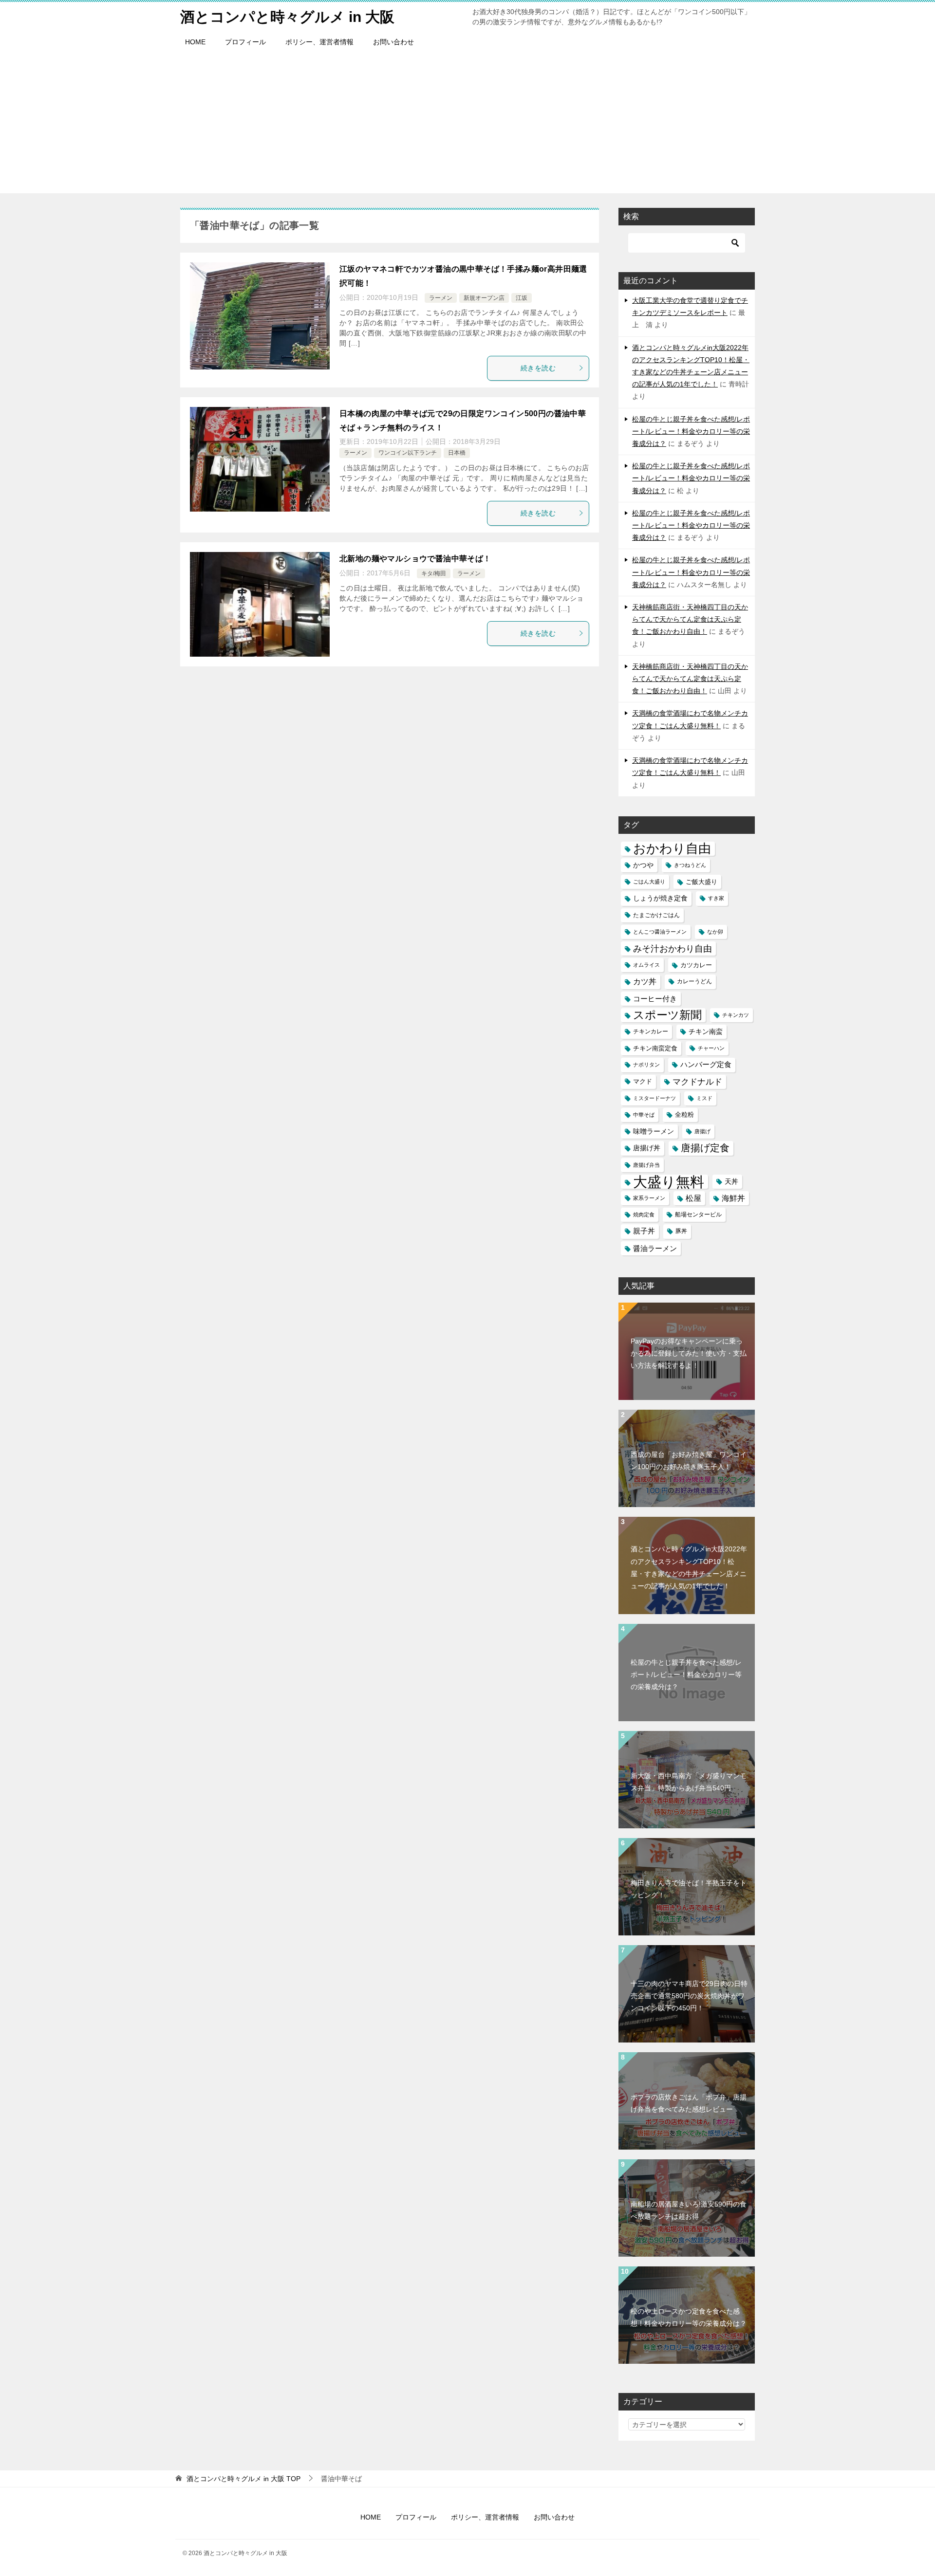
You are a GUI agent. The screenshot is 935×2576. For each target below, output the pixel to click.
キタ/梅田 (434, 573)
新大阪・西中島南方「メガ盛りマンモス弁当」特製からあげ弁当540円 (689, 1782)
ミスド (704, 1098)
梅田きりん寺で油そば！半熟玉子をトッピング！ (689, 1889)
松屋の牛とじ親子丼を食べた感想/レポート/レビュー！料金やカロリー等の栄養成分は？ (691, 431)
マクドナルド (697, 1082)
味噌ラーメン (654, 1131)
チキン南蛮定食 (655, 1048)
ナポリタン (646, 1065)
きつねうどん (690, 865)
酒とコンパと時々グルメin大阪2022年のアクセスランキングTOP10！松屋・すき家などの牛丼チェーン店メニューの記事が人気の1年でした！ (689, 1567)
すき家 (716, 898)
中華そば (644, 1115)
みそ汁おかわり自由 (673, 948)
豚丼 (681, 1231)
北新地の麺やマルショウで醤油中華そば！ (415, 559)
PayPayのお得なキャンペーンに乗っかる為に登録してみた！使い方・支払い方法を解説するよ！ (689, 1353)
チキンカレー (651, 1031)
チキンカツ (736, 1015)
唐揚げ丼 (647, 1148)
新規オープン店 (484, 298)
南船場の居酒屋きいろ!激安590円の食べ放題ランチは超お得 (689, 2210)
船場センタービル (698, 1214)
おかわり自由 (672, 849)
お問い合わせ (393, 42)
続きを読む (538, 368)
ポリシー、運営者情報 (319, 42)
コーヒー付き (655, 999)
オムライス (646, 965)
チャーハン (711, 1048)
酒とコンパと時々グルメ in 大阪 (287, 17)
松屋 (693, 1198)
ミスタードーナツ (654, 1098)
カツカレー (696, 965)
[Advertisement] (467, 125)
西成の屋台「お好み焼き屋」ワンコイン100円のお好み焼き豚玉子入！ (689, 1461)
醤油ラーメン (655, 1248)
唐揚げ (702, 1131)
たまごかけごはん (656, 915)
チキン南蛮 (706, 1031)
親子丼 (644, 1231)
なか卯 (715, 932)
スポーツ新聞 (667, 1015)
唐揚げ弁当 (646, 1165)
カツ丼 (645, 981)
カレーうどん (694, 981)
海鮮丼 (733, 1198)
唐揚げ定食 (705, 1148)
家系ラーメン (649, 1198)
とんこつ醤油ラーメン (660, 932)
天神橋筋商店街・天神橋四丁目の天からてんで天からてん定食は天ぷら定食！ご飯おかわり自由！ (690, 619)
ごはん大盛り (649, 882)
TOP (243, 2479)
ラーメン (441, 298)
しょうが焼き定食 (660, 898)
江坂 (522, 298)
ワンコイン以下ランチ (408, 453)
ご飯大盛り (701, 882)
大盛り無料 (669, 1182)
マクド (643, 1082)
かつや (643, 865)
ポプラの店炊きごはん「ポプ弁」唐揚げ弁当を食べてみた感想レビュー (689, 2103)
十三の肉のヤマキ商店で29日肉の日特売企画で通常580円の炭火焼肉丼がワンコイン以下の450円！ (689, 1996)
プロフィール (245, 42)
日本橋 (457, 453)
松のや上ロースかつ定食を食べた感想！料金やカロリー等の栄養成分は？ (689, 2317)
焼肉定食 (644, 1214)
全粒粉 (684, 1115)
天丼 (731, 1181)
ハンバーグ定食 (706, 1065)
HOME (195, 42)
